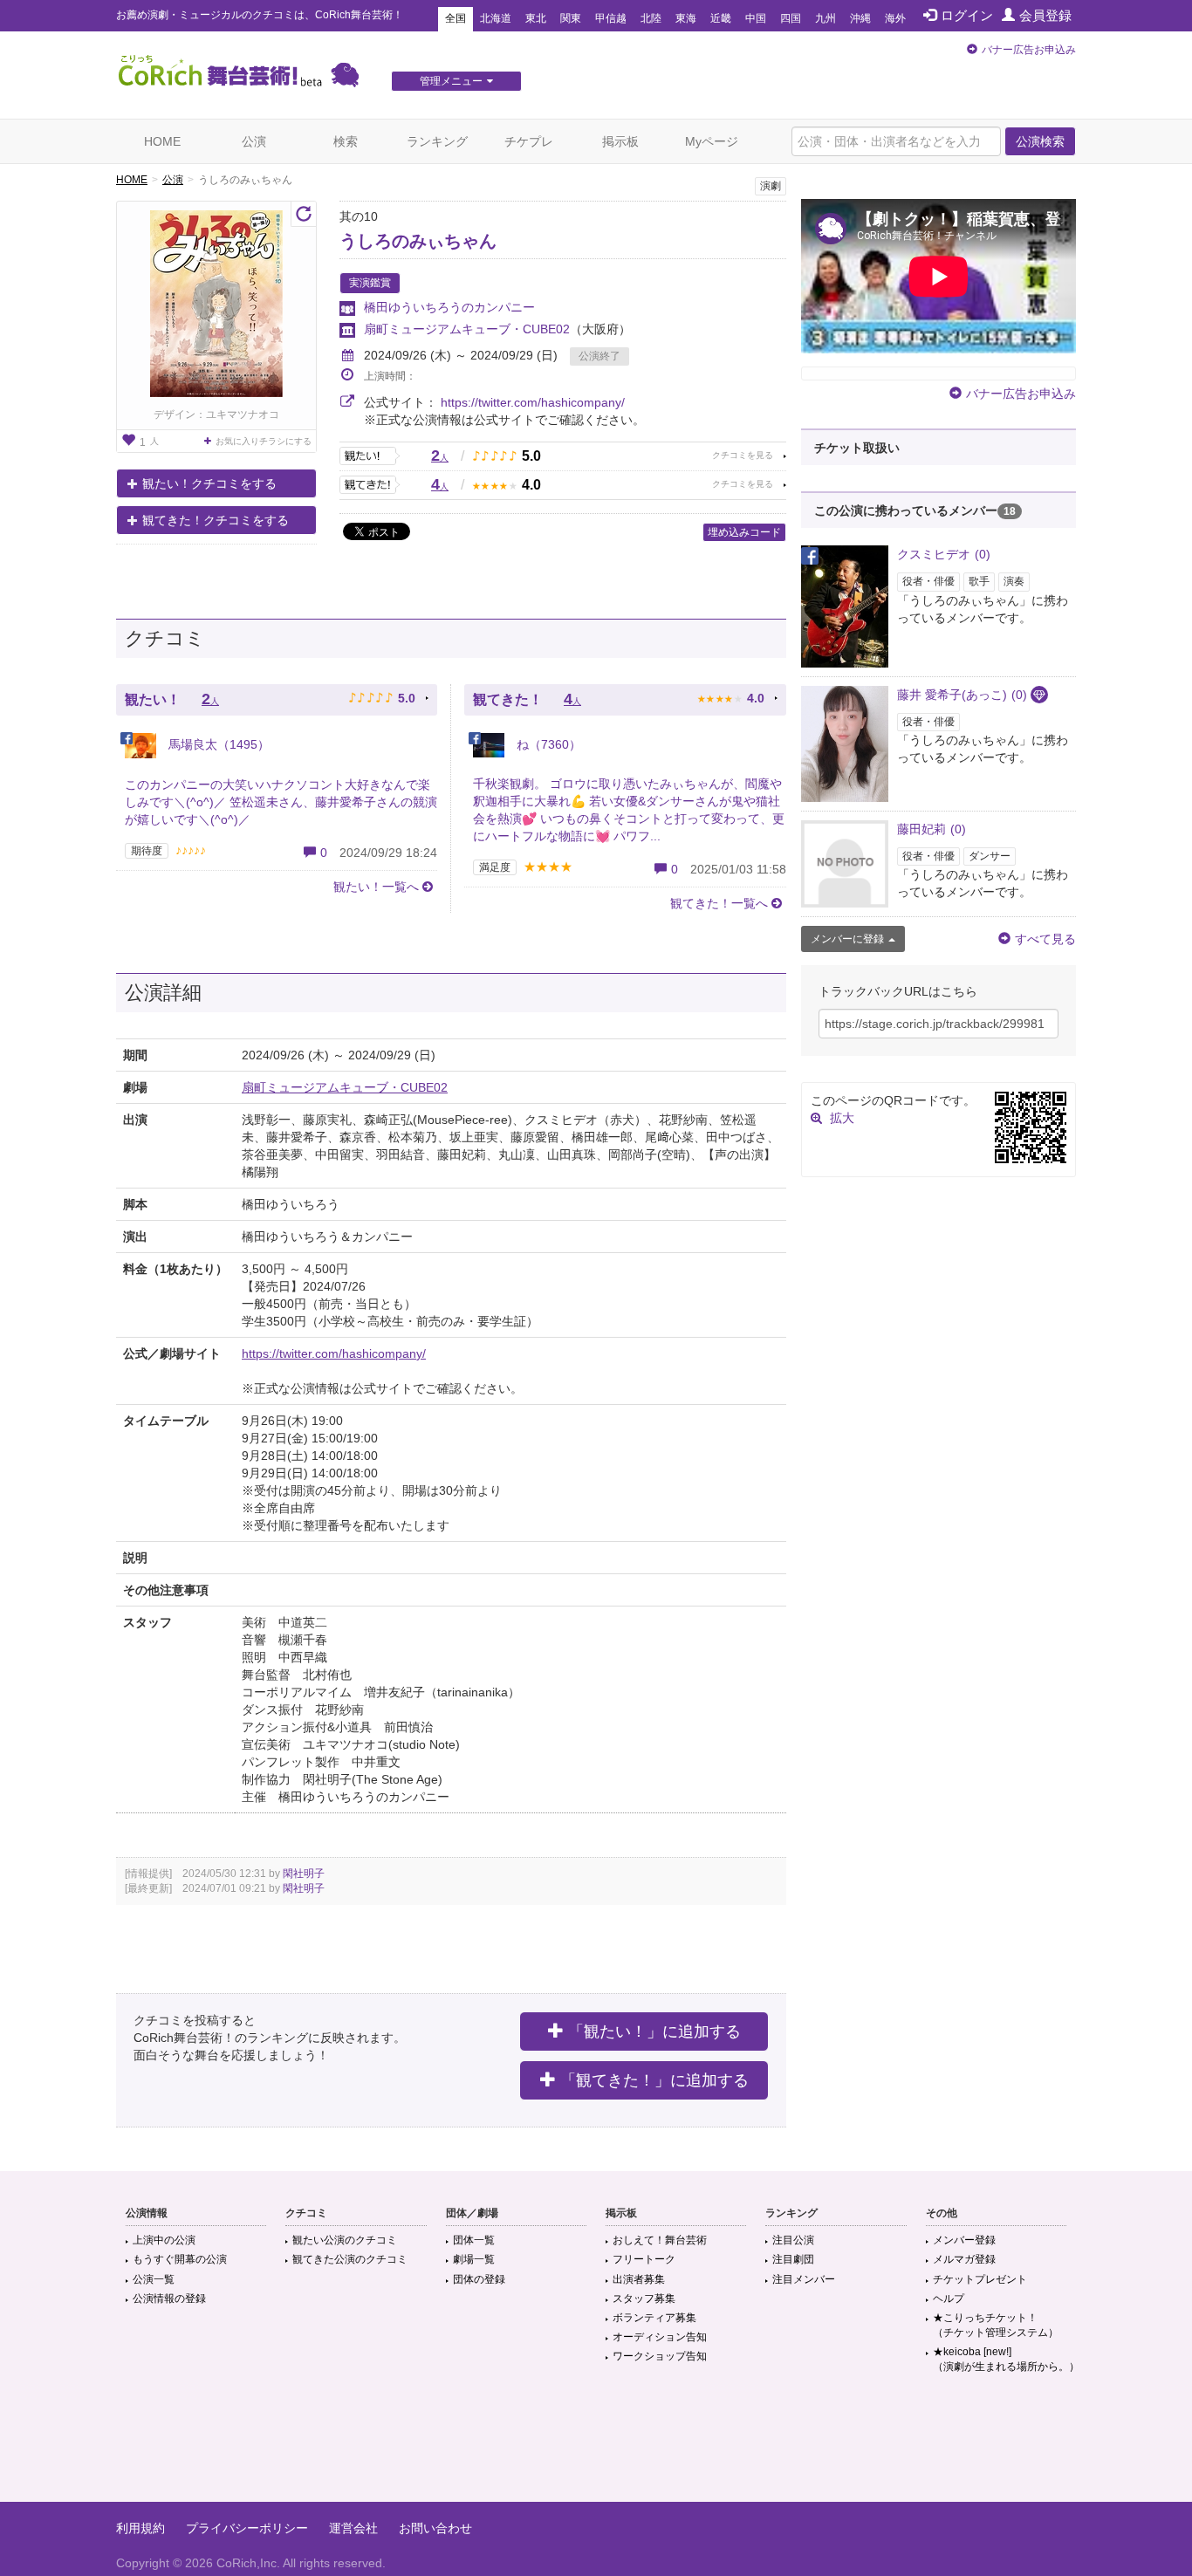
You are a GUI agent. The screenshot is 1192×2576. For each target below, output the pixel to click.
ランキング (437, 141)
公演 (254, 141)
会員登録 (1045, 15)
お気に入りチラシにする (264, 441)
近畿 (721, 18)
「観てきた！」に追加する (654, 2080)
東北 (536, 18)
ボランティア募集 (654, 2318)
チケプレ (529, 141)
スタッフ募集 (644, 2299)
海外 (895, 18)
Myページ (712, 141)
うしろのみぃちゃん (418, 241)
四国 (791, 18)
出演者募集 (639, 2279)
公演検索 (1040, 141)
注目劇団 (793, 2259)
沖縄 (860, 18)
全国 (456, 18)
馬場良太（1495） (217, 744)
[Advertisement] (596, 2445)
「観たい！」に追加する (654, 2031)
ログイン (967, 15)
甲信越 (611, 18)
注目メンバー (804, 2279)
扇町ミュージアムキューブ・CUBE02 (467, 329)
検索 (346, 141)
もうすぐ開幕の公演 (180, 2259)
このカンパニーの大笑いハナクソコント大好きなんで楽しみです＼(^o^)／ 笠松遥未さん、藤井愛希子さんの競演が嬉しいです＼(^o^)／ (281, 802)
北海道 (496, 18)
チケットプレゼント (980, 2279)
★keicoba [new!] (1006, 2359)
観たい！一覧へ (376, 887)
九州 (825, 18)
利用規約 (140, 2528)
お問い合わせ (435, 2528)
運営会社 (353, 2528)
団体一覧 (474, 2240)
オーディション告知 (660, 2337)
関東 (571, 18)
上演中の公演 (164, 2240)
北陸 (651, 18)
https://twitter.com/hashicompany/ (533, 402)
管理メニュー (451, 81)
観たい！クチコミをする (209, 483)
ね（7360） (547, 744)
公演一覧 (154, 2279)
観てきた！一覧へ (719, 903)
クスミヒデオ (944, 554)
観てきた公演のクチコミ (350, 2259)
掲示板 (620, 141)
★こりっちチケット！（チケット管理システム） (996, 2325)
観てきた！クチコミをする (216, 520)
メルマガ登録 (964, 2259)
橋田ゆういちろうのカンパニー (449, 307)
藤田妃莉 (932, 829)
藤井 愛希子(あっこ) (962, 695)
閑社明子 (304, 1874)
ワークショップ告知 (660, 2356)
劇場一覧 (474, 2259)
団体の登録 (479, 2279)
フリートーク (644, 2259)
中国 (756, 18)
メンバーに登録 (847, 939)
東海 (686, 18)
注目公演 (793, 2240)
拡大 (842, 1118)
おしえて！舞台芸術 (660, 2240)
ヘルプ (949, 2299)
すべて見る (1045, 939)
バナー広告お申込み (1029, 50)
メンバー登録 (964, 2240)
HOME (162, 141)
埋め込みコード (744, 532)
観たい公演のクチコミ (345, 2240)
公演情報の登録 (169, 2299)
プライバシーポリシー (247, 2528)
